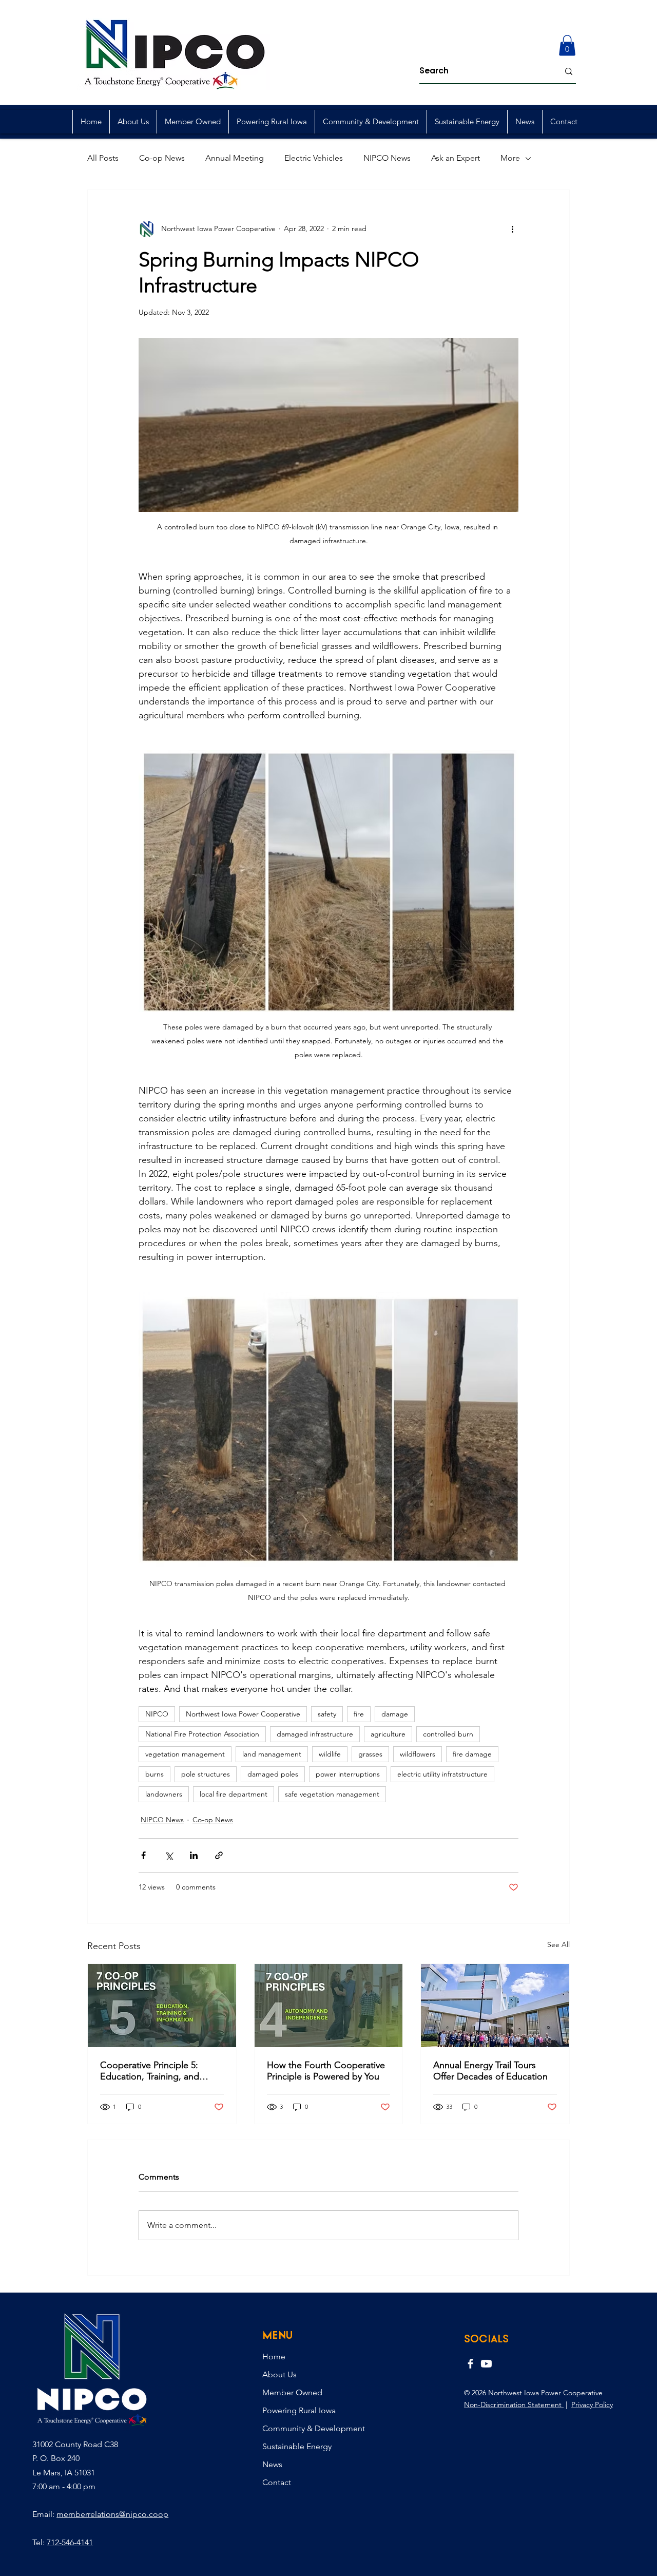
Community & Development (314, 2428)
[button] (567, 45)
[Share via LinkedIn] (194, 1855)
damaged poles (273, 1774)
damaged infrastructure (315, 1734)
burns (154, 1774)
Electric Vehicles (314, 158)
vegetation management (185, 1754)
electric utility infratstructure (442, 1774)
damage (395, 1714)
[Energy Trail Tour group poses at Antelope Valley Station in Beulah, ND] (495, 2006)
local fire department (234, 1794)
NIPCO (157, 1714)
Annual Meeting (235, 158)
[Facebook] (470, 2364)
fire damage (472, 1754)
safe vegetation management (332, 1794)
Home (274, 2356)
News (272, 2464)
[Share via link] (219, 1855)
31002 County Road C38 (75, 2444)
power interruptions (348, 1774)
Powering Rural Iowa (299, 2410)
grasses (370, 1754)
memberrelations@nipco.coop (112, 2514)
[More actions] (512, 229)
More (510, 158)
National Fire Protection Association (202, 1734)
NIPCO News (387, 158)
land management (272, 1754)
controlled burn (448, 1734)
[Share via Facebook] (143, 1855)
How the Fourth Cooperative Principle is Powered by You (326, 2071)
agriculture (388, 1734)
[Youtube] (486, 2364)
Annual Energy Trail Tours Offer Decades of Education (490, 2071)
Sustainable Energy (297, 2446)
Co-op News (162, 158)
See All (558, 1944)
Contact (277, 2482)
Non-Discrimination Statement (514, 2405)
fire (359, 1714)
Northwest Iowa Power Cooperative (243, 1714)
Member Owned (292, 2392)
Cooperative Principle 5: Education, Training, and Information (150, 2071)
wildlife (330, 1754)
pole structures (206, 1774)
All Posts (103, 158)
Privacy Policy (592, 2405)
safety (327, 1714)
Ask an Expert (456, 158)
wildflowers (418, 1754)
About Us (279, 2374)
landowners (164, 1794)
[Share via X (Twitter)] (169, 1855)
